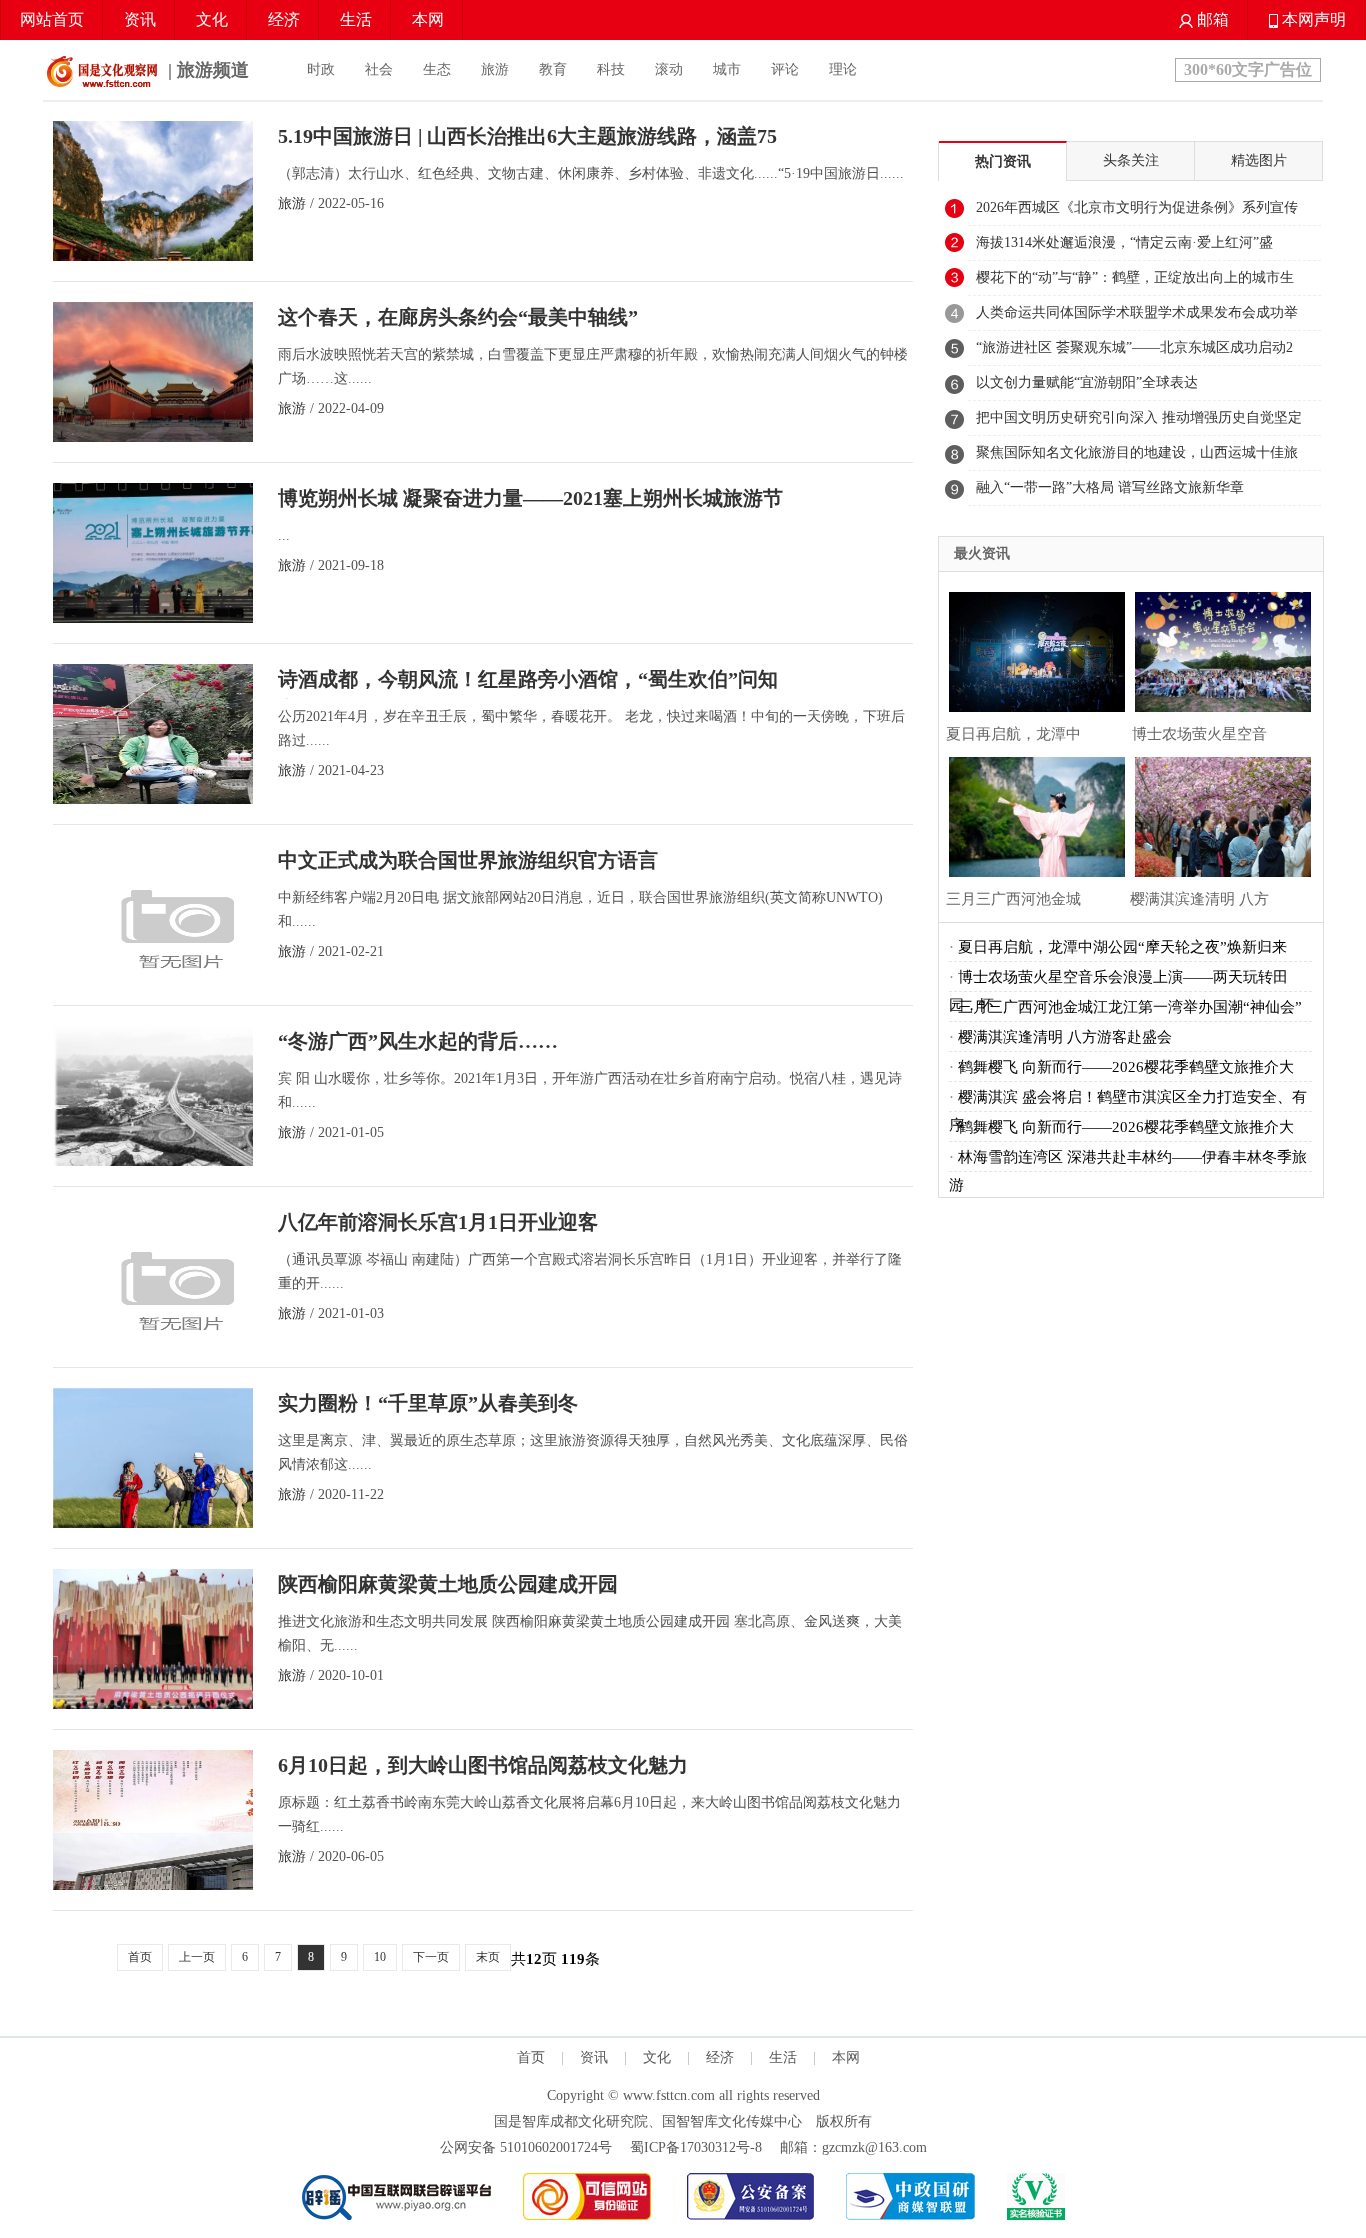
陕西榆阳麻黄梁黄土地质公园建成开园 (448, 1584)
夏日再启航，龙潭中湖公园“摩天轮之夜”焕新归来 (1122, 947)
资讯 (140, 19)
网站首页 (52, 19)
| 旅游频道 (206, 70)
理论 (843, 69)
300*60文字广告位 (1248, 69)
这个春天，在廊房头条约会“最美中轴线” (458, 317)
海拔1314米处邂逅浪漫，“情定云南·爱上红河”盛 (1124, 242)
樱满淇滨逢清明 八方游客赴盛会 (1065, 1037)
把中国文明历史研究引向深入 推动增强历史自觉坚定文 (1139, 423)
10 (380, 1957)
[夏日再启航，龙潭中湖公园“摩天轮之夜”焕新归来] (1032, 649)
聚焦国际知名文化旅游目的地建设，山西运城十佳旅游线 (1137, 458)
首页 (140, 1957)
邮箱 (1211, 19)
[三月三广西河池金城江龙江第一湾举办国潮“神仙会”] (1032, 814)
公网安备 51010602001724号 (526, 2147)
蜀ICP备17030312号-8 (696, 2147)
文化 (212, 19)
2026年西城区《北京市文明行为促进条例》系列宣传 (1137, 207)
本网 (428, 19)
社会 (379, 69)
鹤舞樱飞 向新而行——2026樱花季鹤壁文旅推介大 (1126, 1067)
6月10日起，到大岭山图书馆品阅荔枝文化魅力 (483, 1765)
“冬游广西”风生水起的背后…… (418, 1041)
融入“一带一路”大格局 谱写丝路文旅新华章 (1110, 487)
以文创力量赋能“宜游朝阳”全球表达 (1087, 382)
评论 (785, 69)
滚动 (669, 69)
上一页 (197, 1957)
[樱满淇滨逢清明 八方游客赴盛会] (1218, 814)
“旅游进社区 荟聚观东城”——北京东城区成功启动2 (1134, 347)
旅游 (495, 69)
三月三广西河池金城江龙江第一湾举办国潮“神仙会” (1130, 1007)
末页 (488, 1957)
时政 (321, 69)
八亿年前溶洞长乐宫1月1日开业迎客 (438, 1222)
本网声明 (1312, 19)
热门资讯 (1003, 161)
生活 (356, 19)
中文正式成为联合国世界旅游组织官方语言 (468, 860)
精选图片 (1259, 160)
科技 (611, 69)
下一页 (431, 1957)
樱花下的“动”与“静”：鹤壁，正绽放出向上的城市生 (1135, 277)
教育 (553, 69)
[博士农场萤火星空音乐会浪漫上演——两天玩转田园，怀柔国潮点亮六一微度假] (1218, 649)
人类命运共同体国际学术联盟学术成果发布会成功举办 (1137, 318)
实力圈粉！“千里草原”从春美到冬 (428, 1403)
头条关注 (1131, 160)
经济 (284, 19)
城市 (727, 69)
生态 (437, 69)
